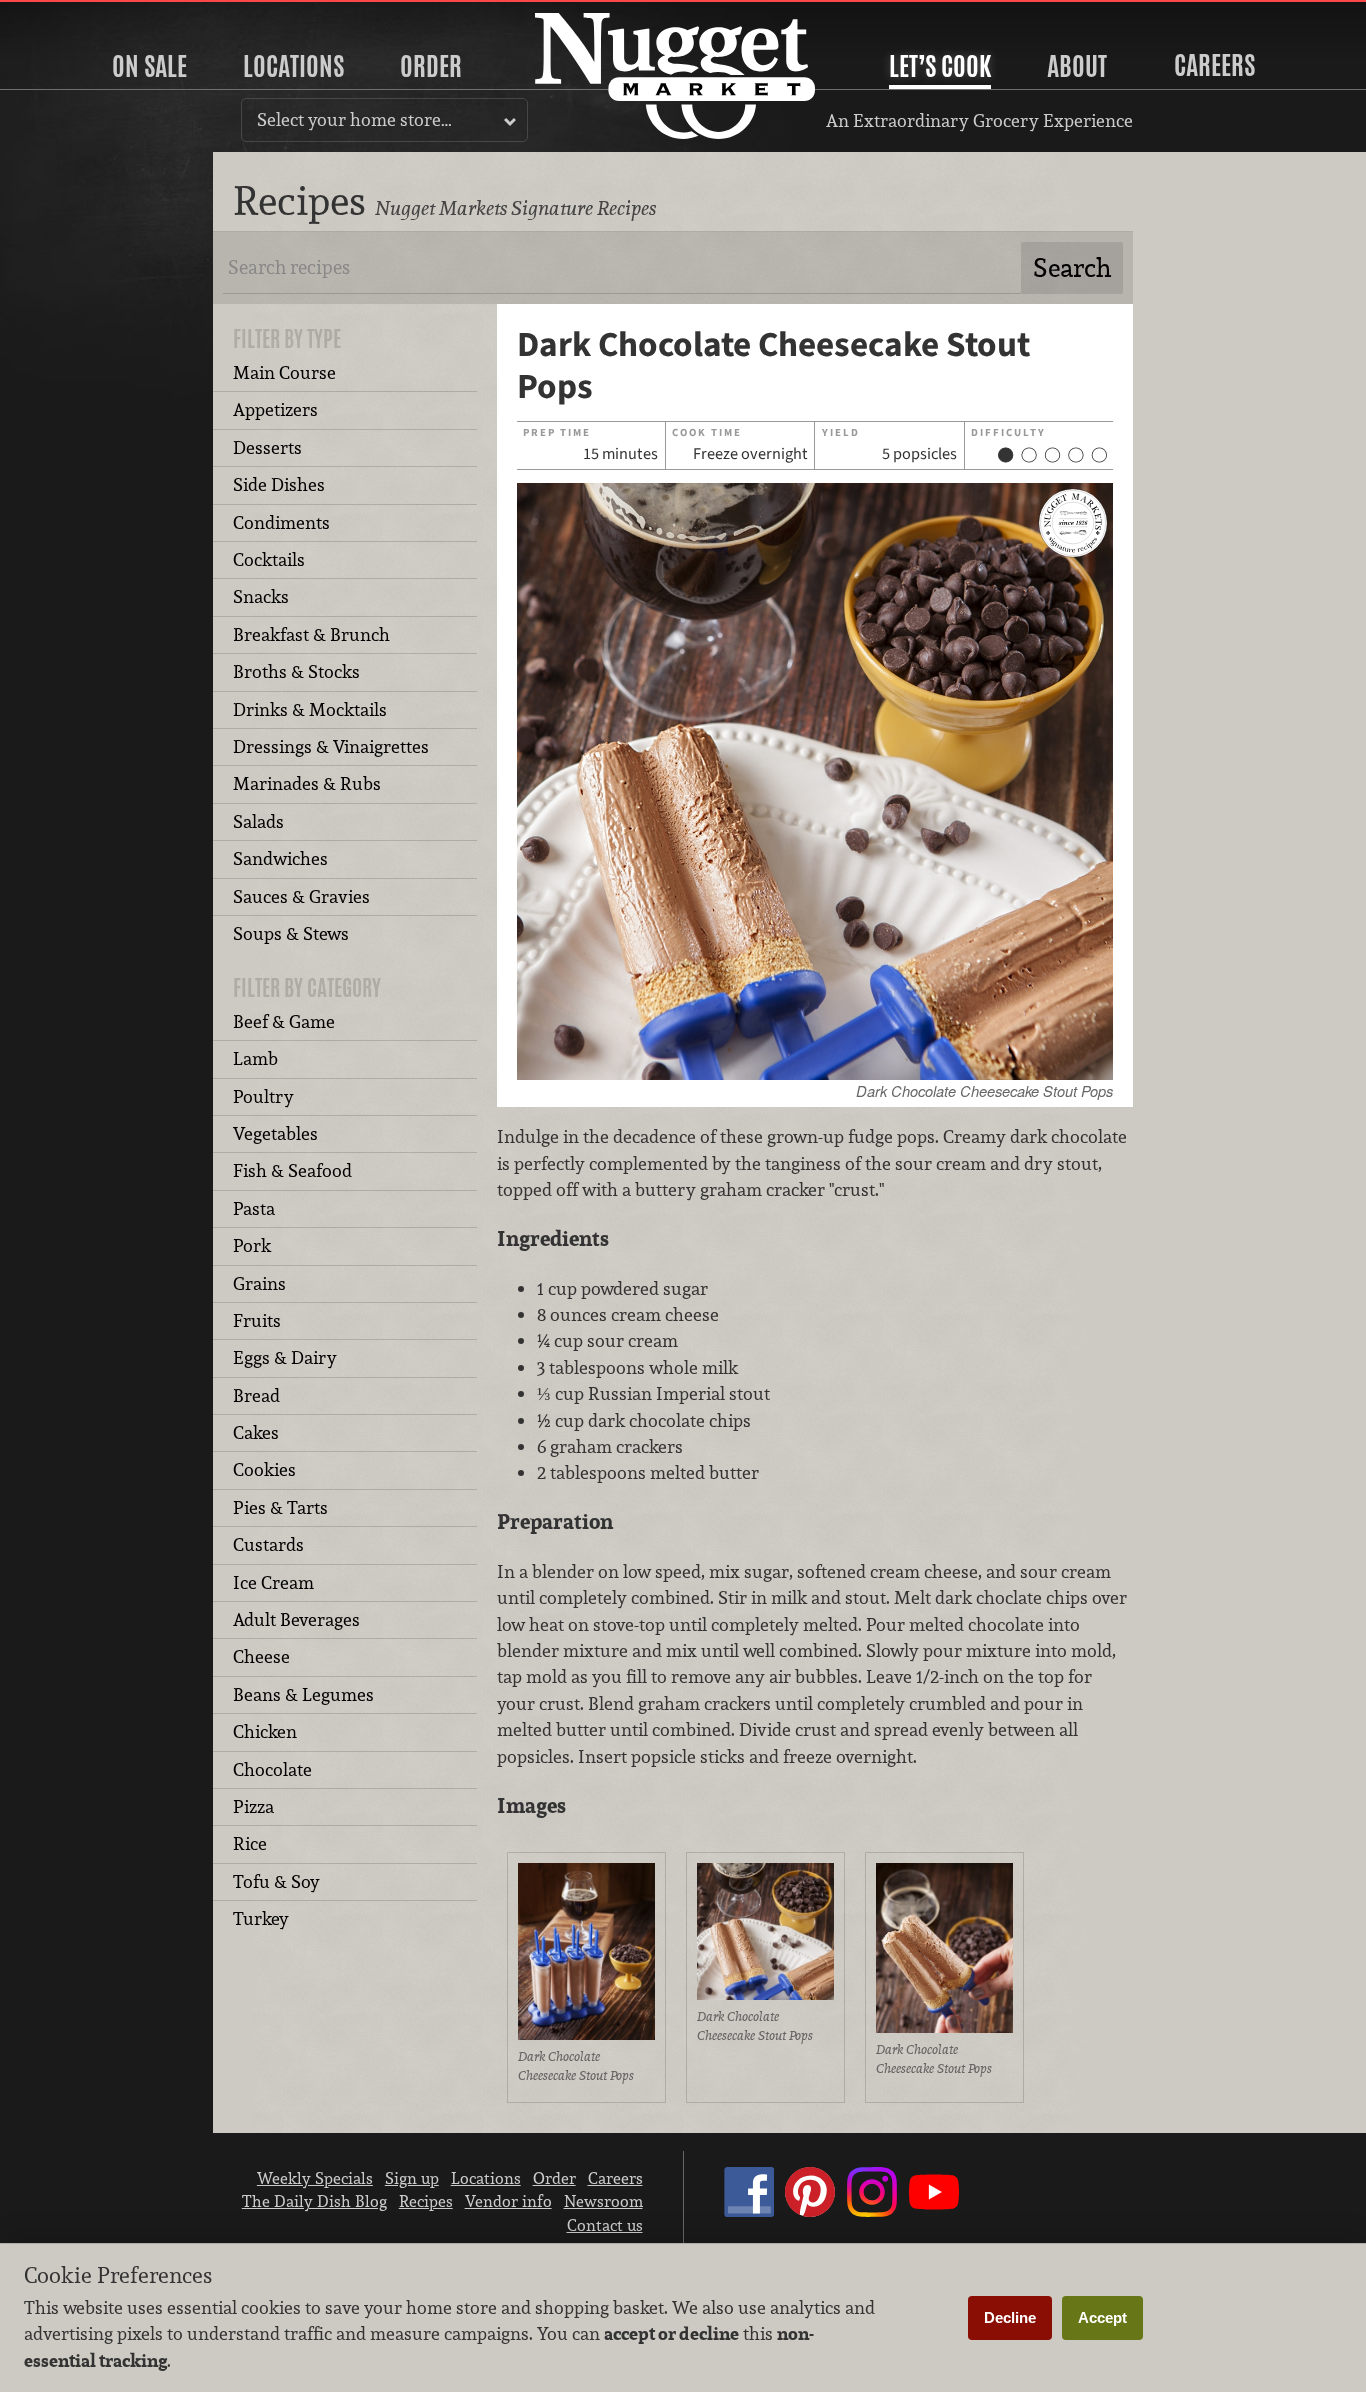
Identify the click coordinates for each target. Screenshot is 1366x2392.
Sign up (412, 2178)
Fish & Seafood (292, 1170)
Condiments (281, 522)
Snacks (261, 596)
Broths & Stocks (296, 671)
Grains (259, 1283)
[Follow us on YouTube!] (934, 2211)
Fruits (257, 1320)
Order (431, 66)
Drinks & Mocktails (310, 709)
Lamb (255, 1058)
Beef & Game (284, 1021)
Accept (1102, 2317)
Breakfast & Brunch (311, 634)
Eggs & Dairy (285, 1357)
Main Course (284, 372)
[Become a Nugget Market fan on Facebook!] (749, 2211)
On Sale (149, 66)
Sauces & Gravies (301, 896)
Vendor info (508, 2201)
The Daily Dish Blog (314, 2201)
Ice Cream (273, 1582)
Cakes (256, 1432)
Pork (252, 1245)
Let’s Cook (940, 66)
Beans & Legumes (303, 1694)
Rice (250, 1843)
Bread (256, 1395)
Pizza (253, 1806)
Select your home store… (354, 119)
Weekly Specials (315, 2178)
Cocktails (269, 559)
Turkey (261, 1918)
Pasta (254, 1208)
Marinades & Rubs (307, 783)
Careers (1214, 65)
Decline (1010, 2317)
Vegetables (275, 1133)
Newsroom (603, 2201)
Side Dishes (279, 484)
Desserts (267, 447)
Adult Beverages (296, 1619)
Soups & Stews (291, 933)
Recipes (426, 2201)
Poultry (263, 1096)
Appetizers (275, 409)
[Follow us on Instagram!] (872, 2211)
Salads (258, 821)
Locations (293, 66)
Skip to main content (94, 16)
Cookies (264, 1469)
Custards (268, 1544)
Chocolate (272, 1769)
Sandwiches (280, 858)
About (1077, 66)
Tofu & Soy (276, 1881)
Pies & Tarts (280, 1507)
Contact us (605, 2225)
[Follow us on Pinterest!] (810, 2211)
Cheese (261, 1656)
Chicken (265, 1731)
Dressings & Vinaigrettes (331, 746)
